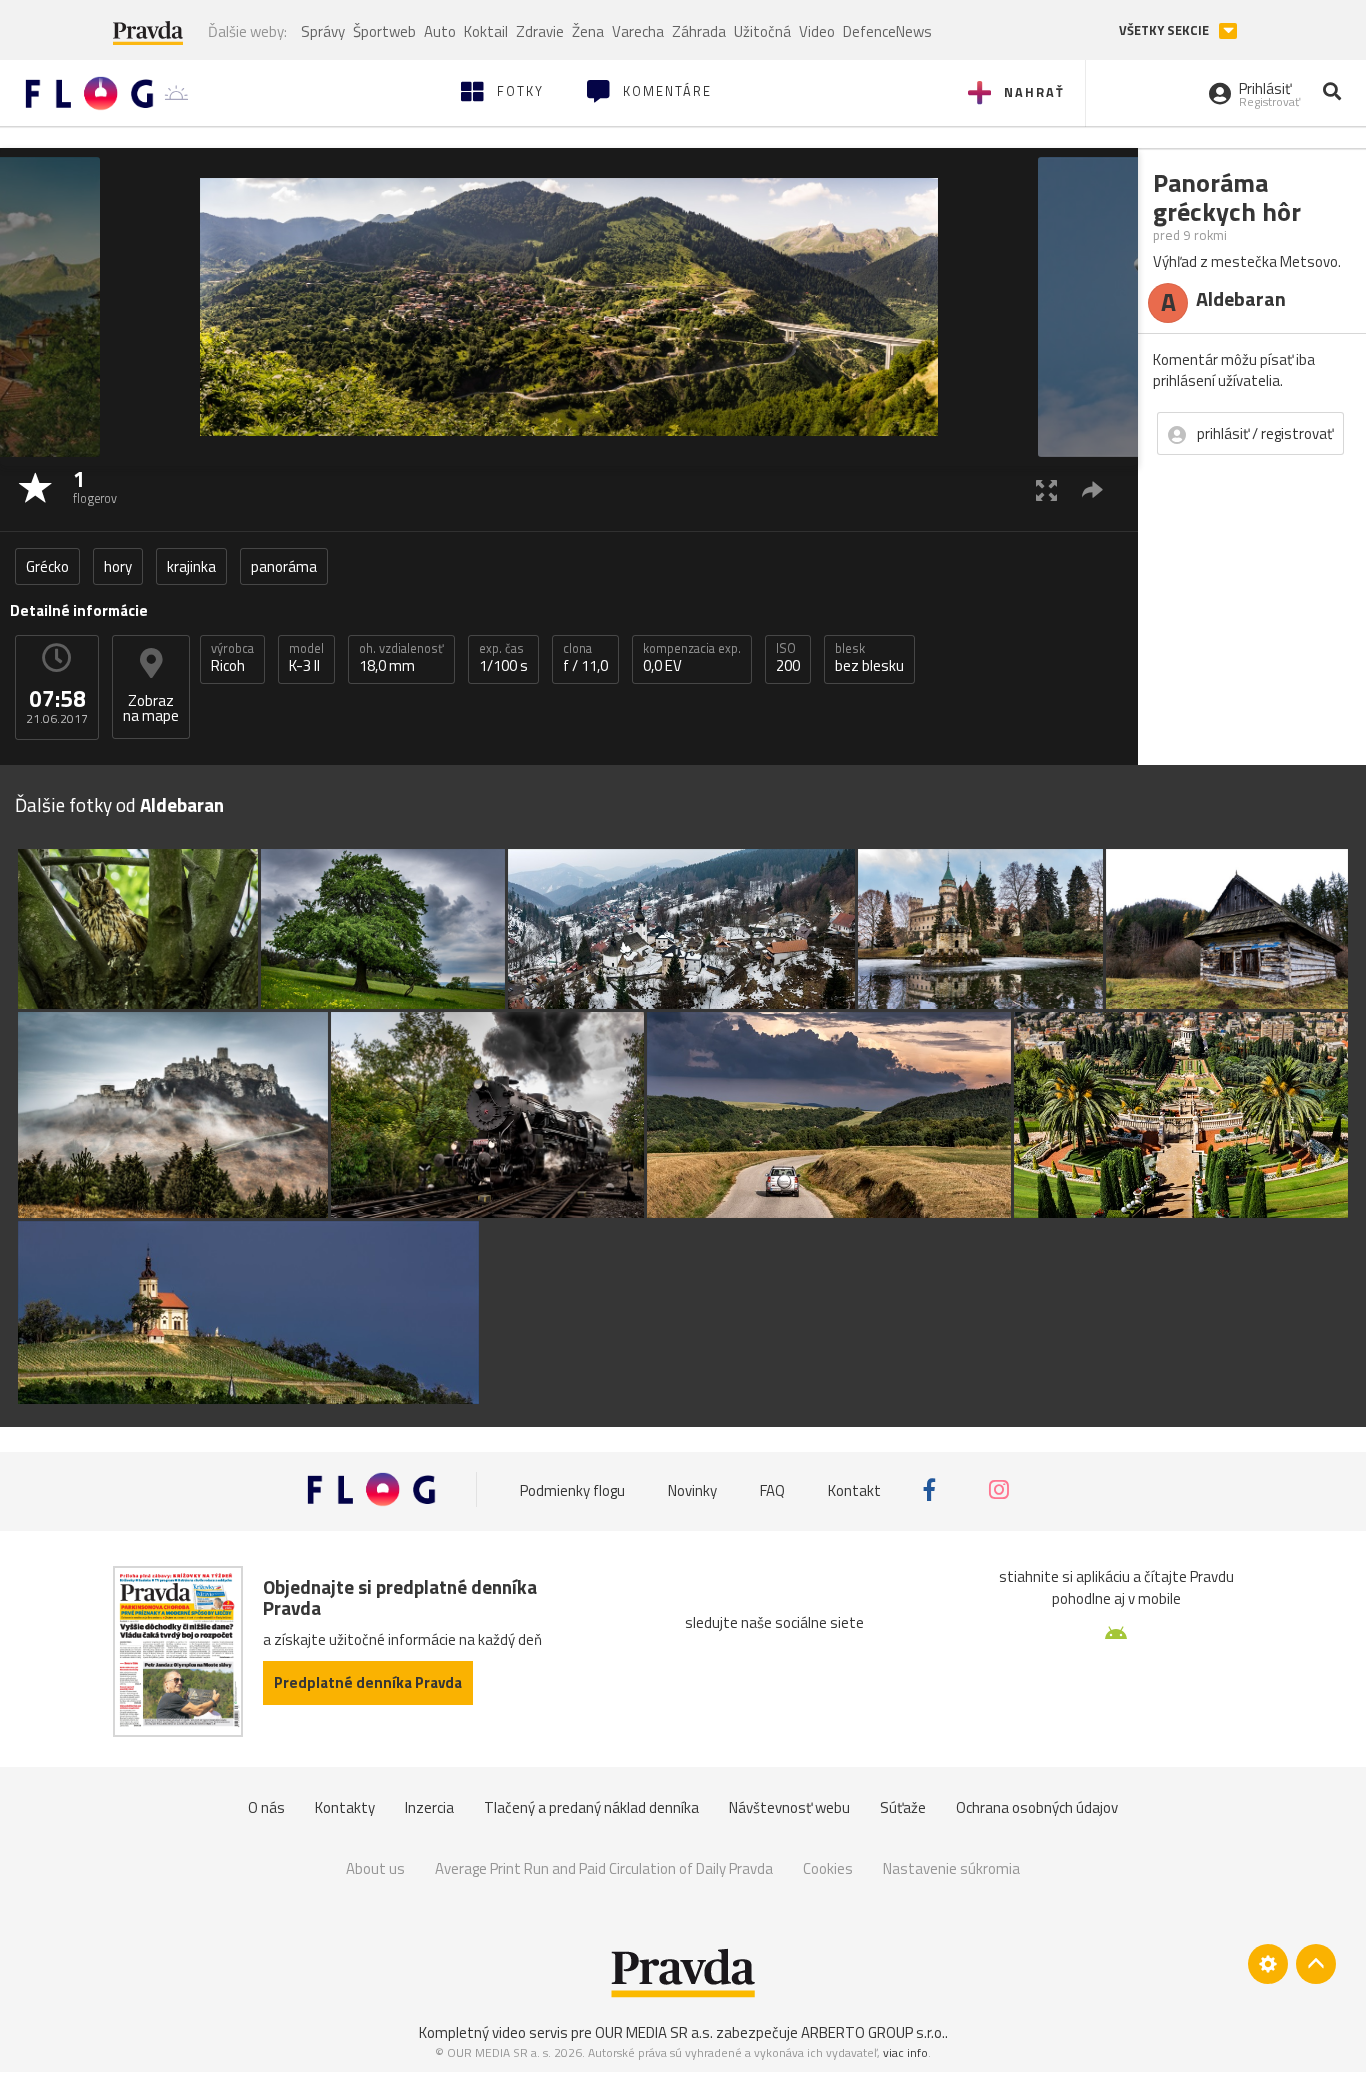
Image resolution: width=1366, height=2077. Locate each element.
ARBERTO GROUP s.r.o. (873, 2032)
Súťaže (903, 1807)
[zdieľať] (1092, 489)
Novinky (692, 1489)
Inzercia (429, 1807)
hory (118, 566)
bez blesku (869, 658)
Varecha (638, 31)
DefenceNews (887, 31)
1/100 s (503, 658)
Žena (588, 31)
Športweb (384, 31)
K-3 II (306, 658)
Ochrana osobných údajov (1037, 1807)
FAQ (772, 1489)
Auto (440, 31)
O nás (266, 1807)
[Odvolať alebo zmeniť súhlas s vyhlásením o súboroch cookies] (1268, 1964)
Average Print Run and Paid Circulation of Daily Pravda (604, 1868)
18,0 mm (401, 658)
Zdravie (540, 31)
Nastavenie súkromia (951, 1868)
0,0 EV (692, 658)
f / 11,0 (585, 658)
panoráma (284, 566)
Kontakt (854, 1489)
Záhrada (699, 31)
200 (788, 658)
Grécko (47, 566)
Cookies (828, 1868)
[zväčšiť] (1046, 489)
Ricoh (232, 658)
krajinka (191, 566)
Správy (323, 31)
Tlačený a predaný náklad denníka (591, 1807)
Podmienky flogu (572, 1489)
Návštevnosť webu (789, 1807)
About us (375, 1868)
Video (817, 31)
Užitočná (762, 31)
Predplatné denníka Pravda (368, 1682)
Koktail (486, 31)
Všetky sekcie (1165, 30)
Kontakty (345, 1807)
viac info (905, 2052)
